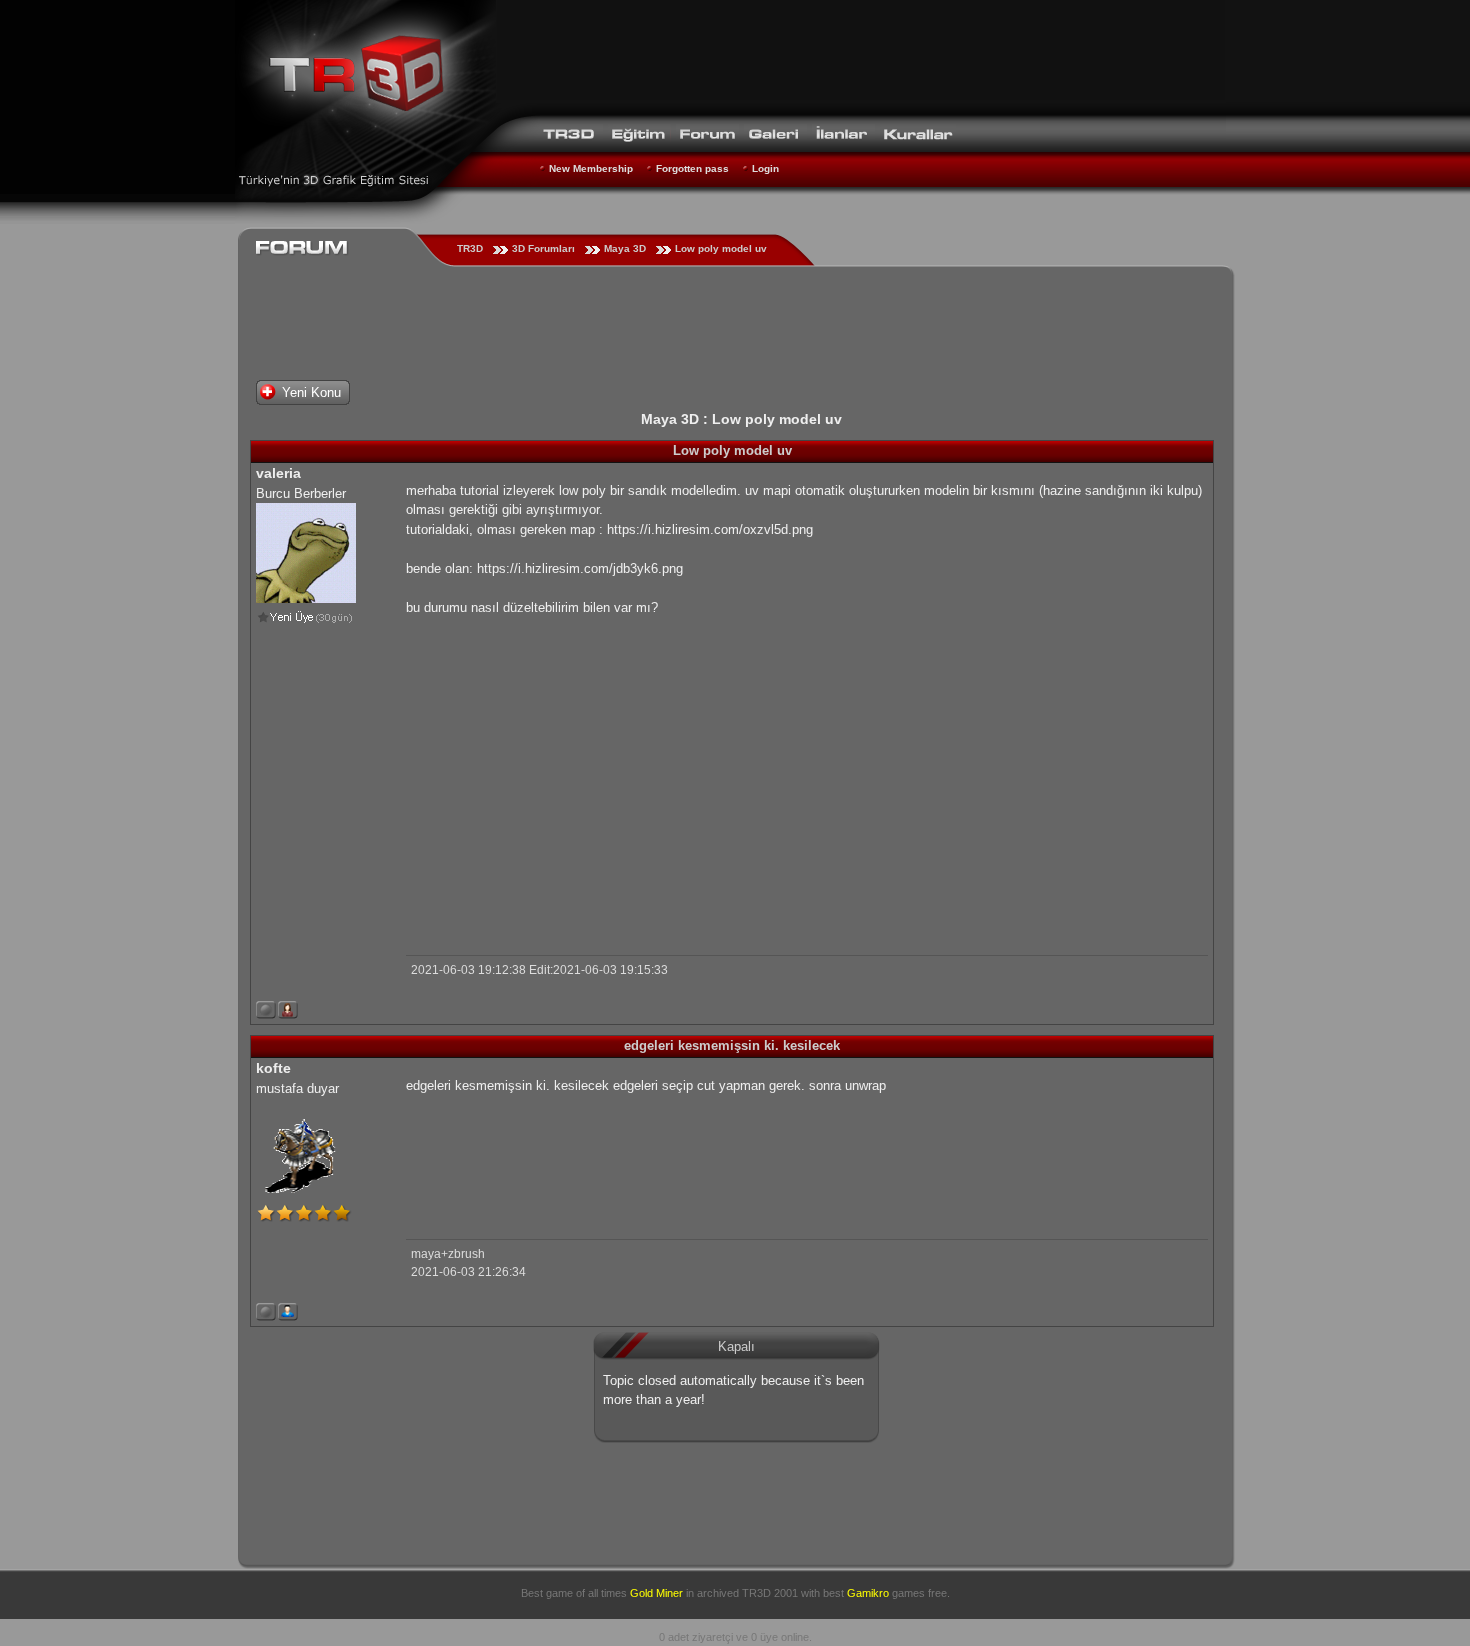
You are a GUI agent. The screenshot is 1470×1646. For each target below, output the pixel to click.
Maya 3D (625, 248)
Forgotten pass (692, 168)
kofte (273, 1068)
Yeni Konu (311, 392)
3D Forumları (543, 248)
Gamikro (868, 1593)
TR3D (470, 248)
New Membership (591, 168)
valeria (278, 473)
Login (765, 168)
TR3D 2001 (770, 1593)
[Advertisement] (861, 55)
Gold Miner (656, 1593)
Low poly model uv (721, 248)
